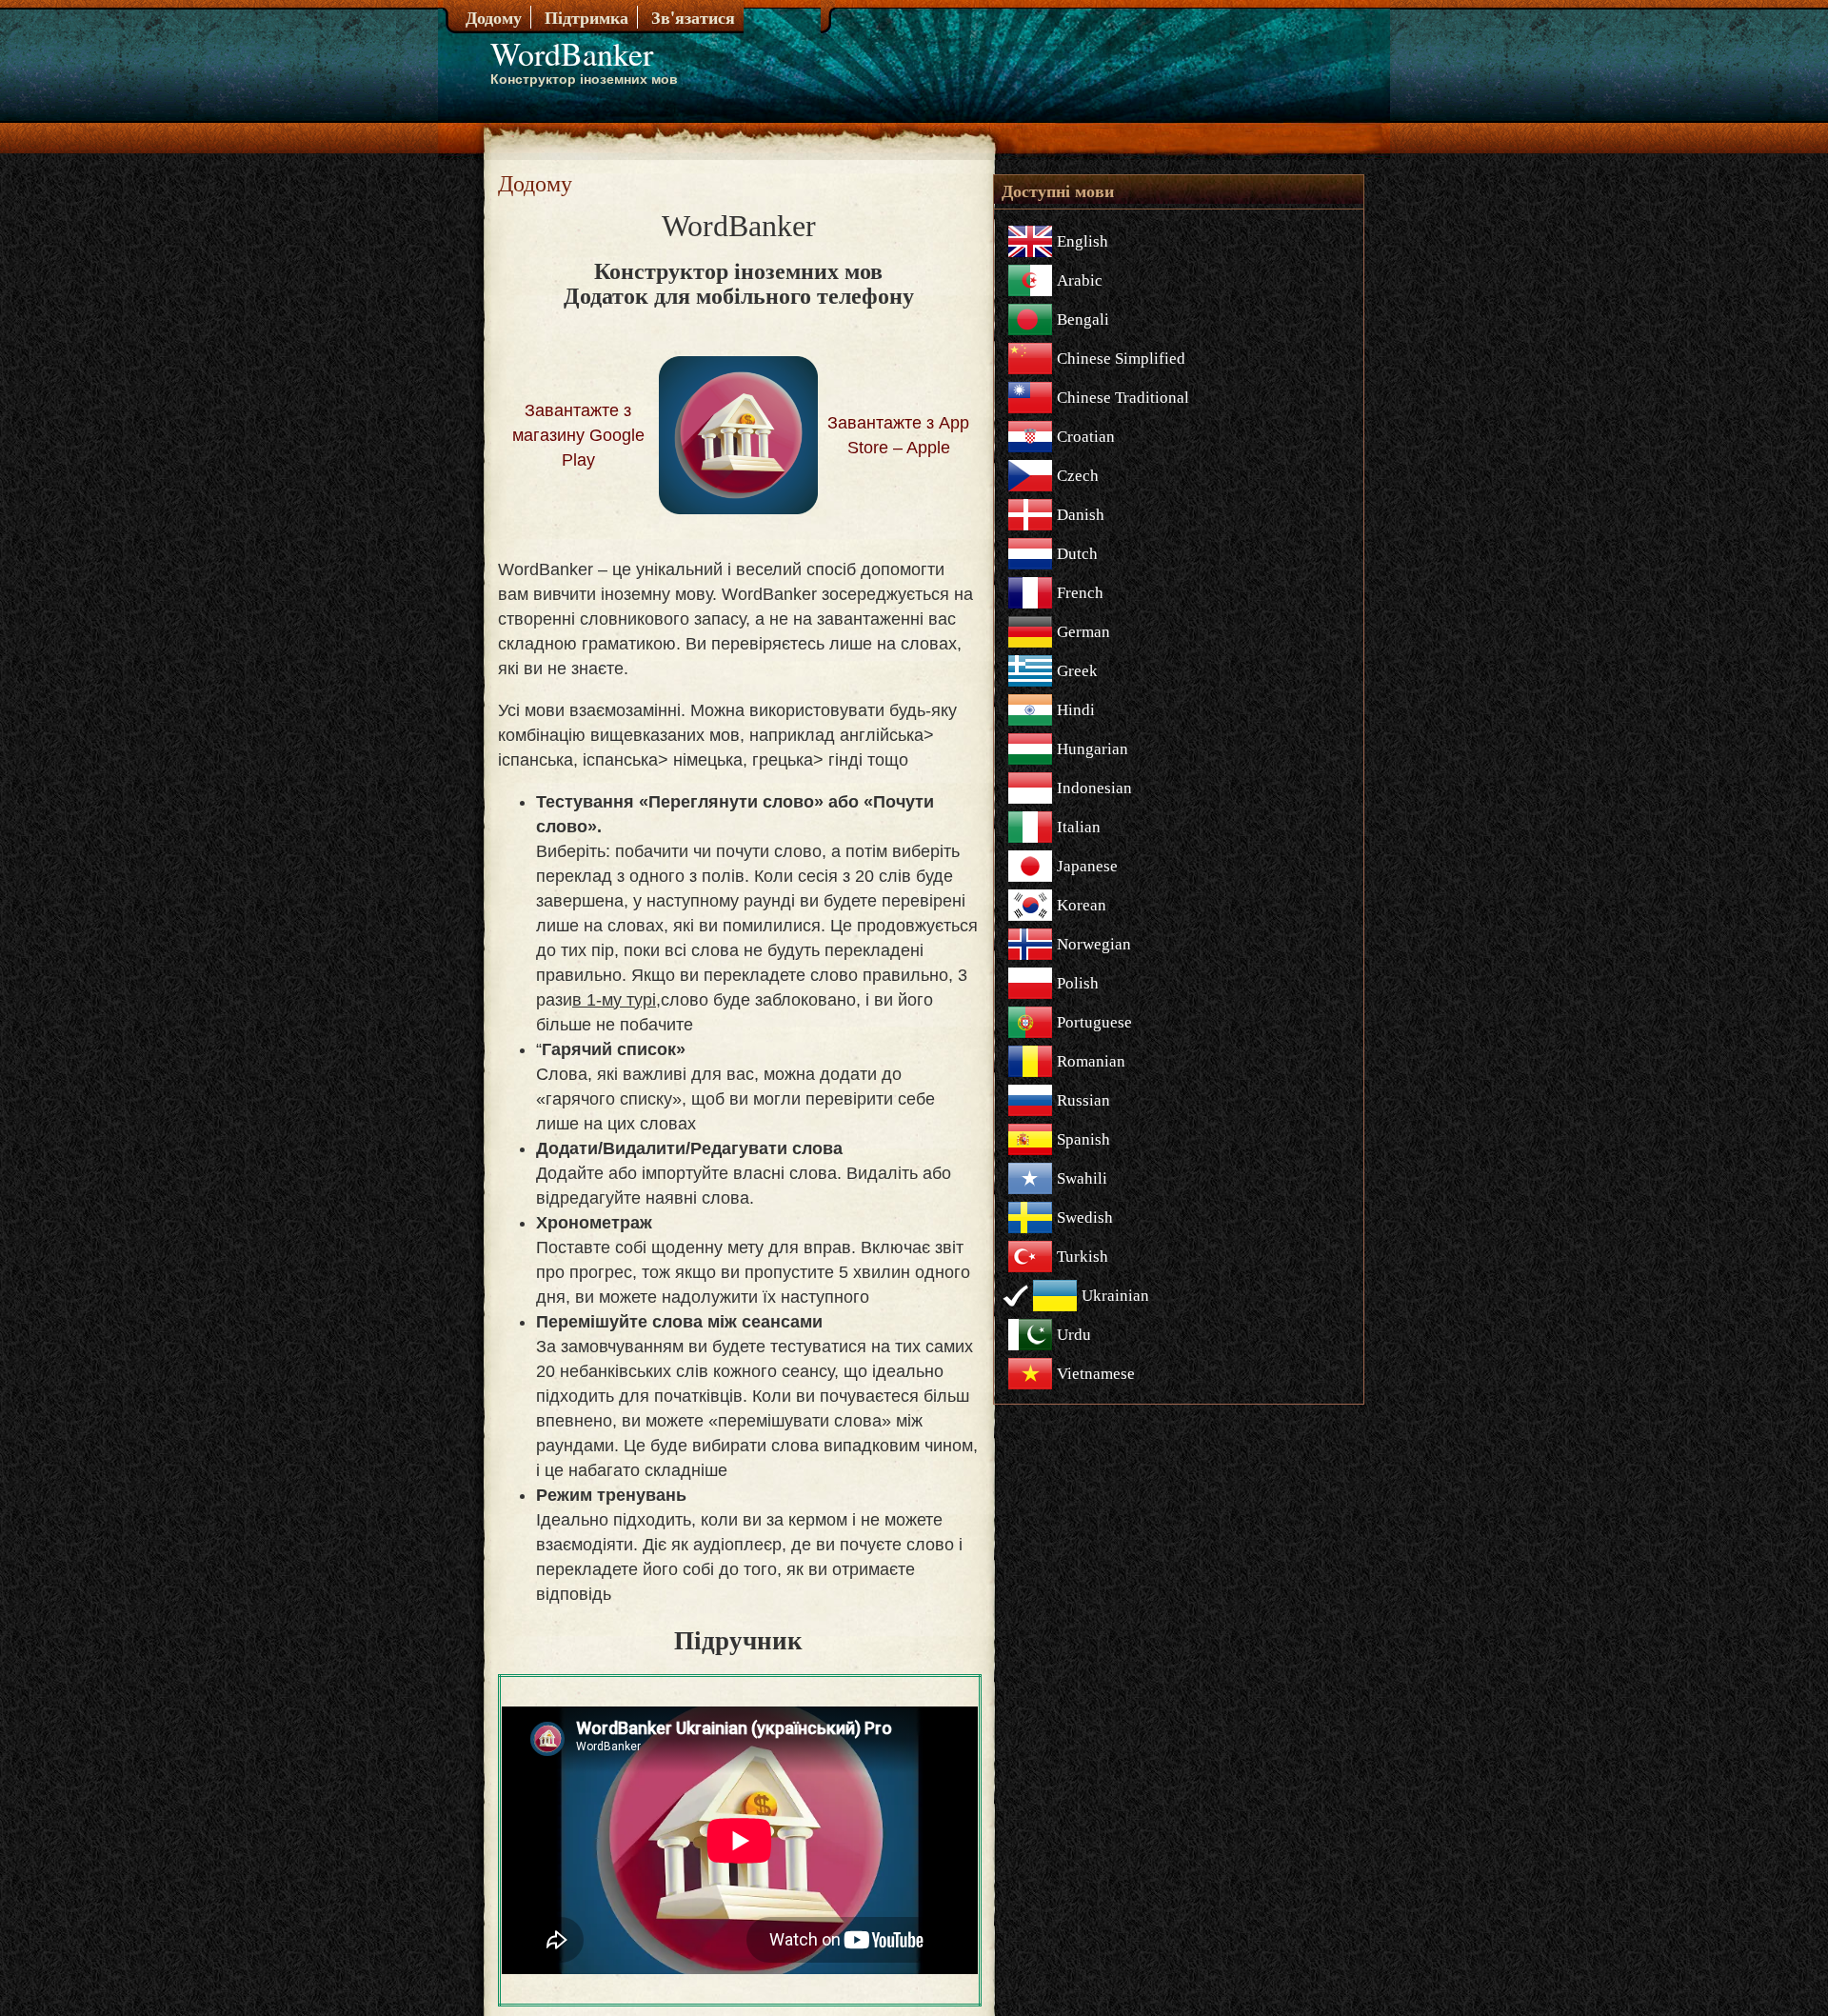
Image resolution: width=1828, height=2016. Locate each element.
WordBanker (572, 53)
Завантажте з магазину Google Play (578, 435)
